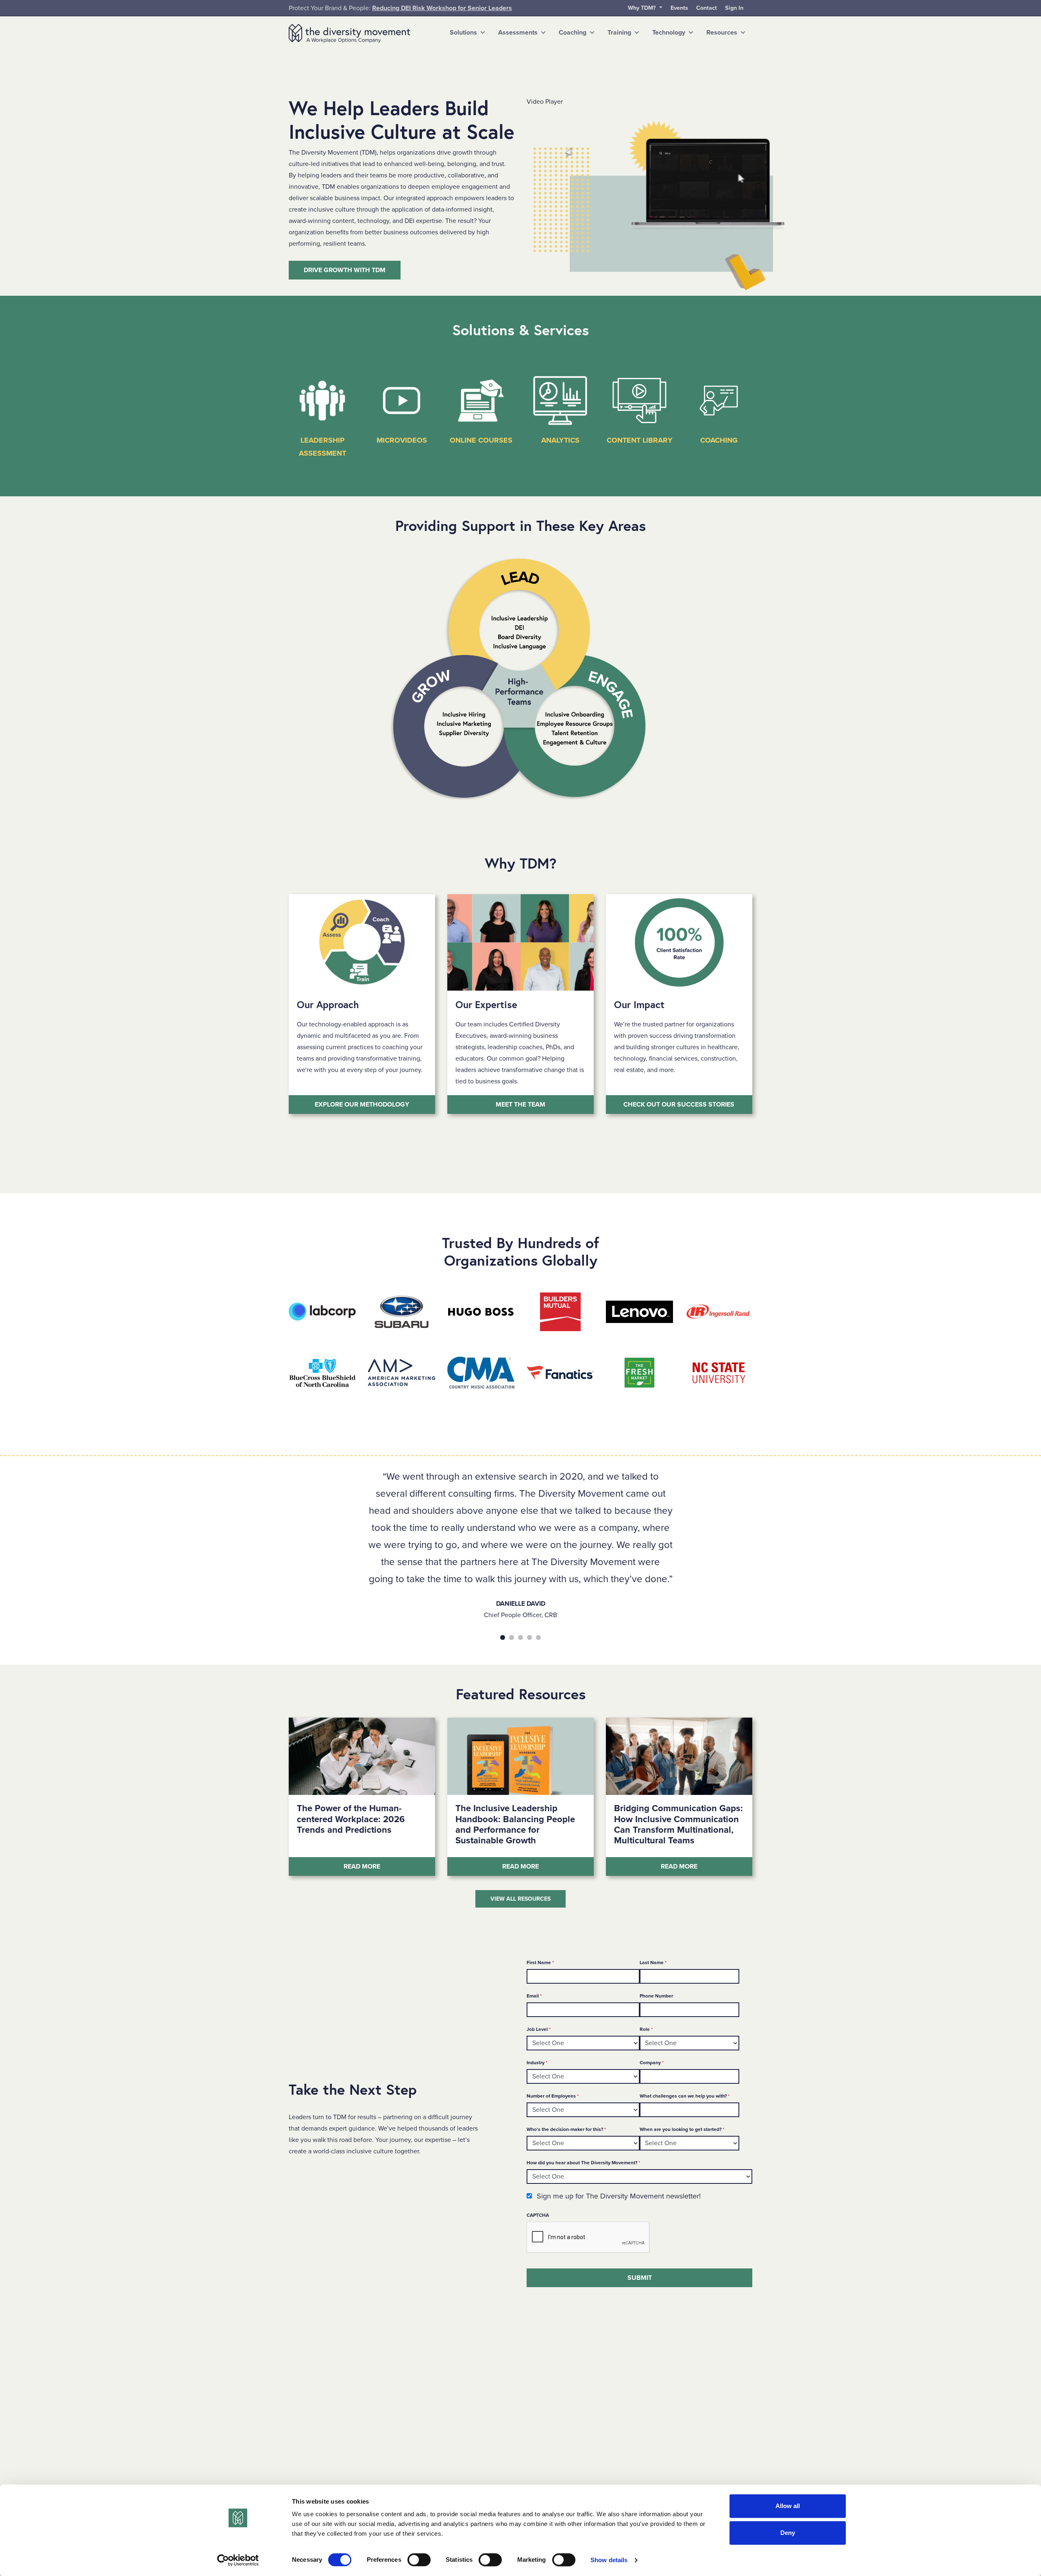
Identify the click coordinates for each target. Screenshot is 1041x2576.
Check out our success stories (679, 1105)
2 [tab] (512, 1637)
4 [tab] (529, 1637)
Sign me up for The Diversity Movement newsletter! (619, 2196)
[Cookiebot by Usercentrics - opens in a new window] (238, 2560)
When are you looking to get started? (682, 2129)
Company (652, 2062)
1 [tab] (503, 1637)
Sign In (734, 8)
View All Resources (520, 1899)
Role (646, 2029)
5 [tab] (538, 1637)
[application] (657, 202)
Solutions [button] (463, 33)
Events (679, 8)
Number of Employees (553, 2096)
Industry (537, 2062)
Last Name (653, 1962)
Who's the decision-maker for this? (566, 2129)
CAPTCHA (538, 2215)
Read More (389, 1866)
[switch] (419, 2560)
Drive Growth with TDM (345, 270)
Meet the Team (520, 1105)
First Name (540, 1962)
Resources (722, 33)
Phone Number (656, 1996)
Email (534, 1996)
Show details (609, 2560)
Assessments (518, 33)
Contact (707, 8)
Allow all (788, 2506)
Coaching (573, 33)
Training (619, 33)
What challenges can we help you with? (685, 2096)
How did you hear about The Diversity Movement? (583, 2162)
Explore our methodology (362, 1105)
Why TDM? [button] (643, 8)
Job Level (539, 2029)
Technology (669, 33)
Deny (788, 2533)
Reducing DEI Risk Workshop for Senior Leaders (442, 8)
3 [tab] (520, 1637)
